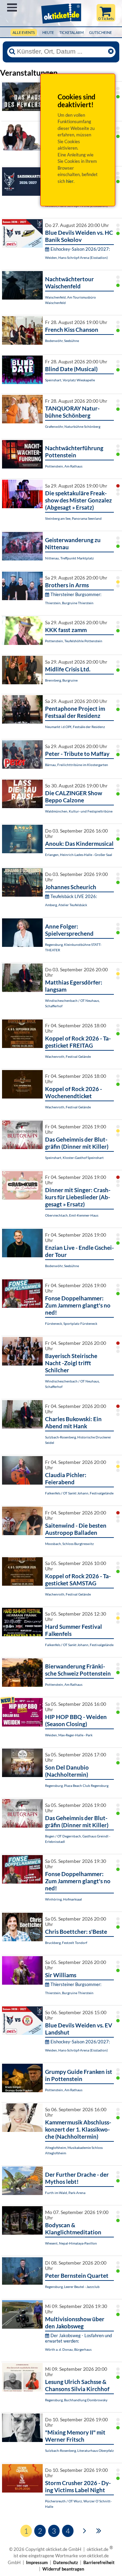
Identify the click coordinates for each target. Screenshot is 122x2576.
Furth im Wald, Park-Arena (65, 2193)
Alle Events (24, 32)
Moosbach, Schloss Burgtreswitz (69, 1544)
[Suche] (12, 52)
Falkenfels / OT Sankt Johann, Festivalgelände (79, 1493)
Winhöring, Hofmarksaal (64, 1899)
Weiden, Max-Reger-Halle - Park (69, 1735)
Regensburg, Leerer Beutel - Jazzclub (72, 2287)
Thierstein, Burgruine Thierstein (69, 603)
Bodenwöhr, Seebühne (62, 341)
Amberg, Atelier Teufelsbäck (66, 905)
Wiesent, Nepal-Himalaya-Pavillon (71, 2243)
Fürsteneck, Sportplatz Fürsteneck (71, 1323)
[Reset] (111, 52)
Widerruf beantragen (63, 2569)
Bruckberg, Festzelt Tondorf (66, 1943)
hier (70, 181)
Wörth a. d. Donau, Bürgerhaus (68, 2349)
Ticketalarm (72, 32)
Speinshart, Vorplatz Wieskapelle (70, 380)
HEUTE (48, 32)
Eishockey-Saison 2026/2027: (80, 249)
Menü (12, 7)
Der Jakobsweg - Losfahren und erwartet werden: (78, 2338)
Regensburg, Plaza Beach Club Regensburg (77, 1786)
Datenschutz (66, 2562)
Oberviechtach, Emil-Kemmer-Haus (72, 1215)
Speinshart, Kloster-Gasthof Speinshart (74, 1158)
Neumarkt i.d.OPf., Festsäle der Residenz (75, 727)
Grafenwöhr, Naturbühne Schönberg (73, 426)
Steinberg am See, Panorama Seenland (73, 518)
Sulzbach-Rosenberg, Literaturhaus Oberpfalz (79, 2450)
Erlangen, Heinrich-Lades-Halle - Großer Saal (79, 855)
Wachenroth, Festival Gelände (68, 1056)
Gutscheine (100, 32)
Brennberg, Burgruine (61, 680)
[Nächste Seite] (85, 2530)
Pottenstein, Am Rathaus (64, 466)
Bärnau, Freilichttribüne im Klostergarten (77, 765)
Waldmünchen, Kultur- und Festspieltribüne (79, 811)
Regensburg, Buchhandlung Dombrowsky (76, 2400)
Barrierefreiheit (99, 2562)
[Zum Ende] (99, 2530)
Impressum (37, 2562)
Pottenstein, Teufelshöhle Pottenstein (74, 641)
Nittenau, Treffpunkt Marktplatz (69, 558)
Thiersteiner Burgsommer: (76, 594)
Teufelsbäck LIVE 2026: (74, 896)
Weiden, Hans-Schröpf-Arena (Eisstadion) (76, 257)
